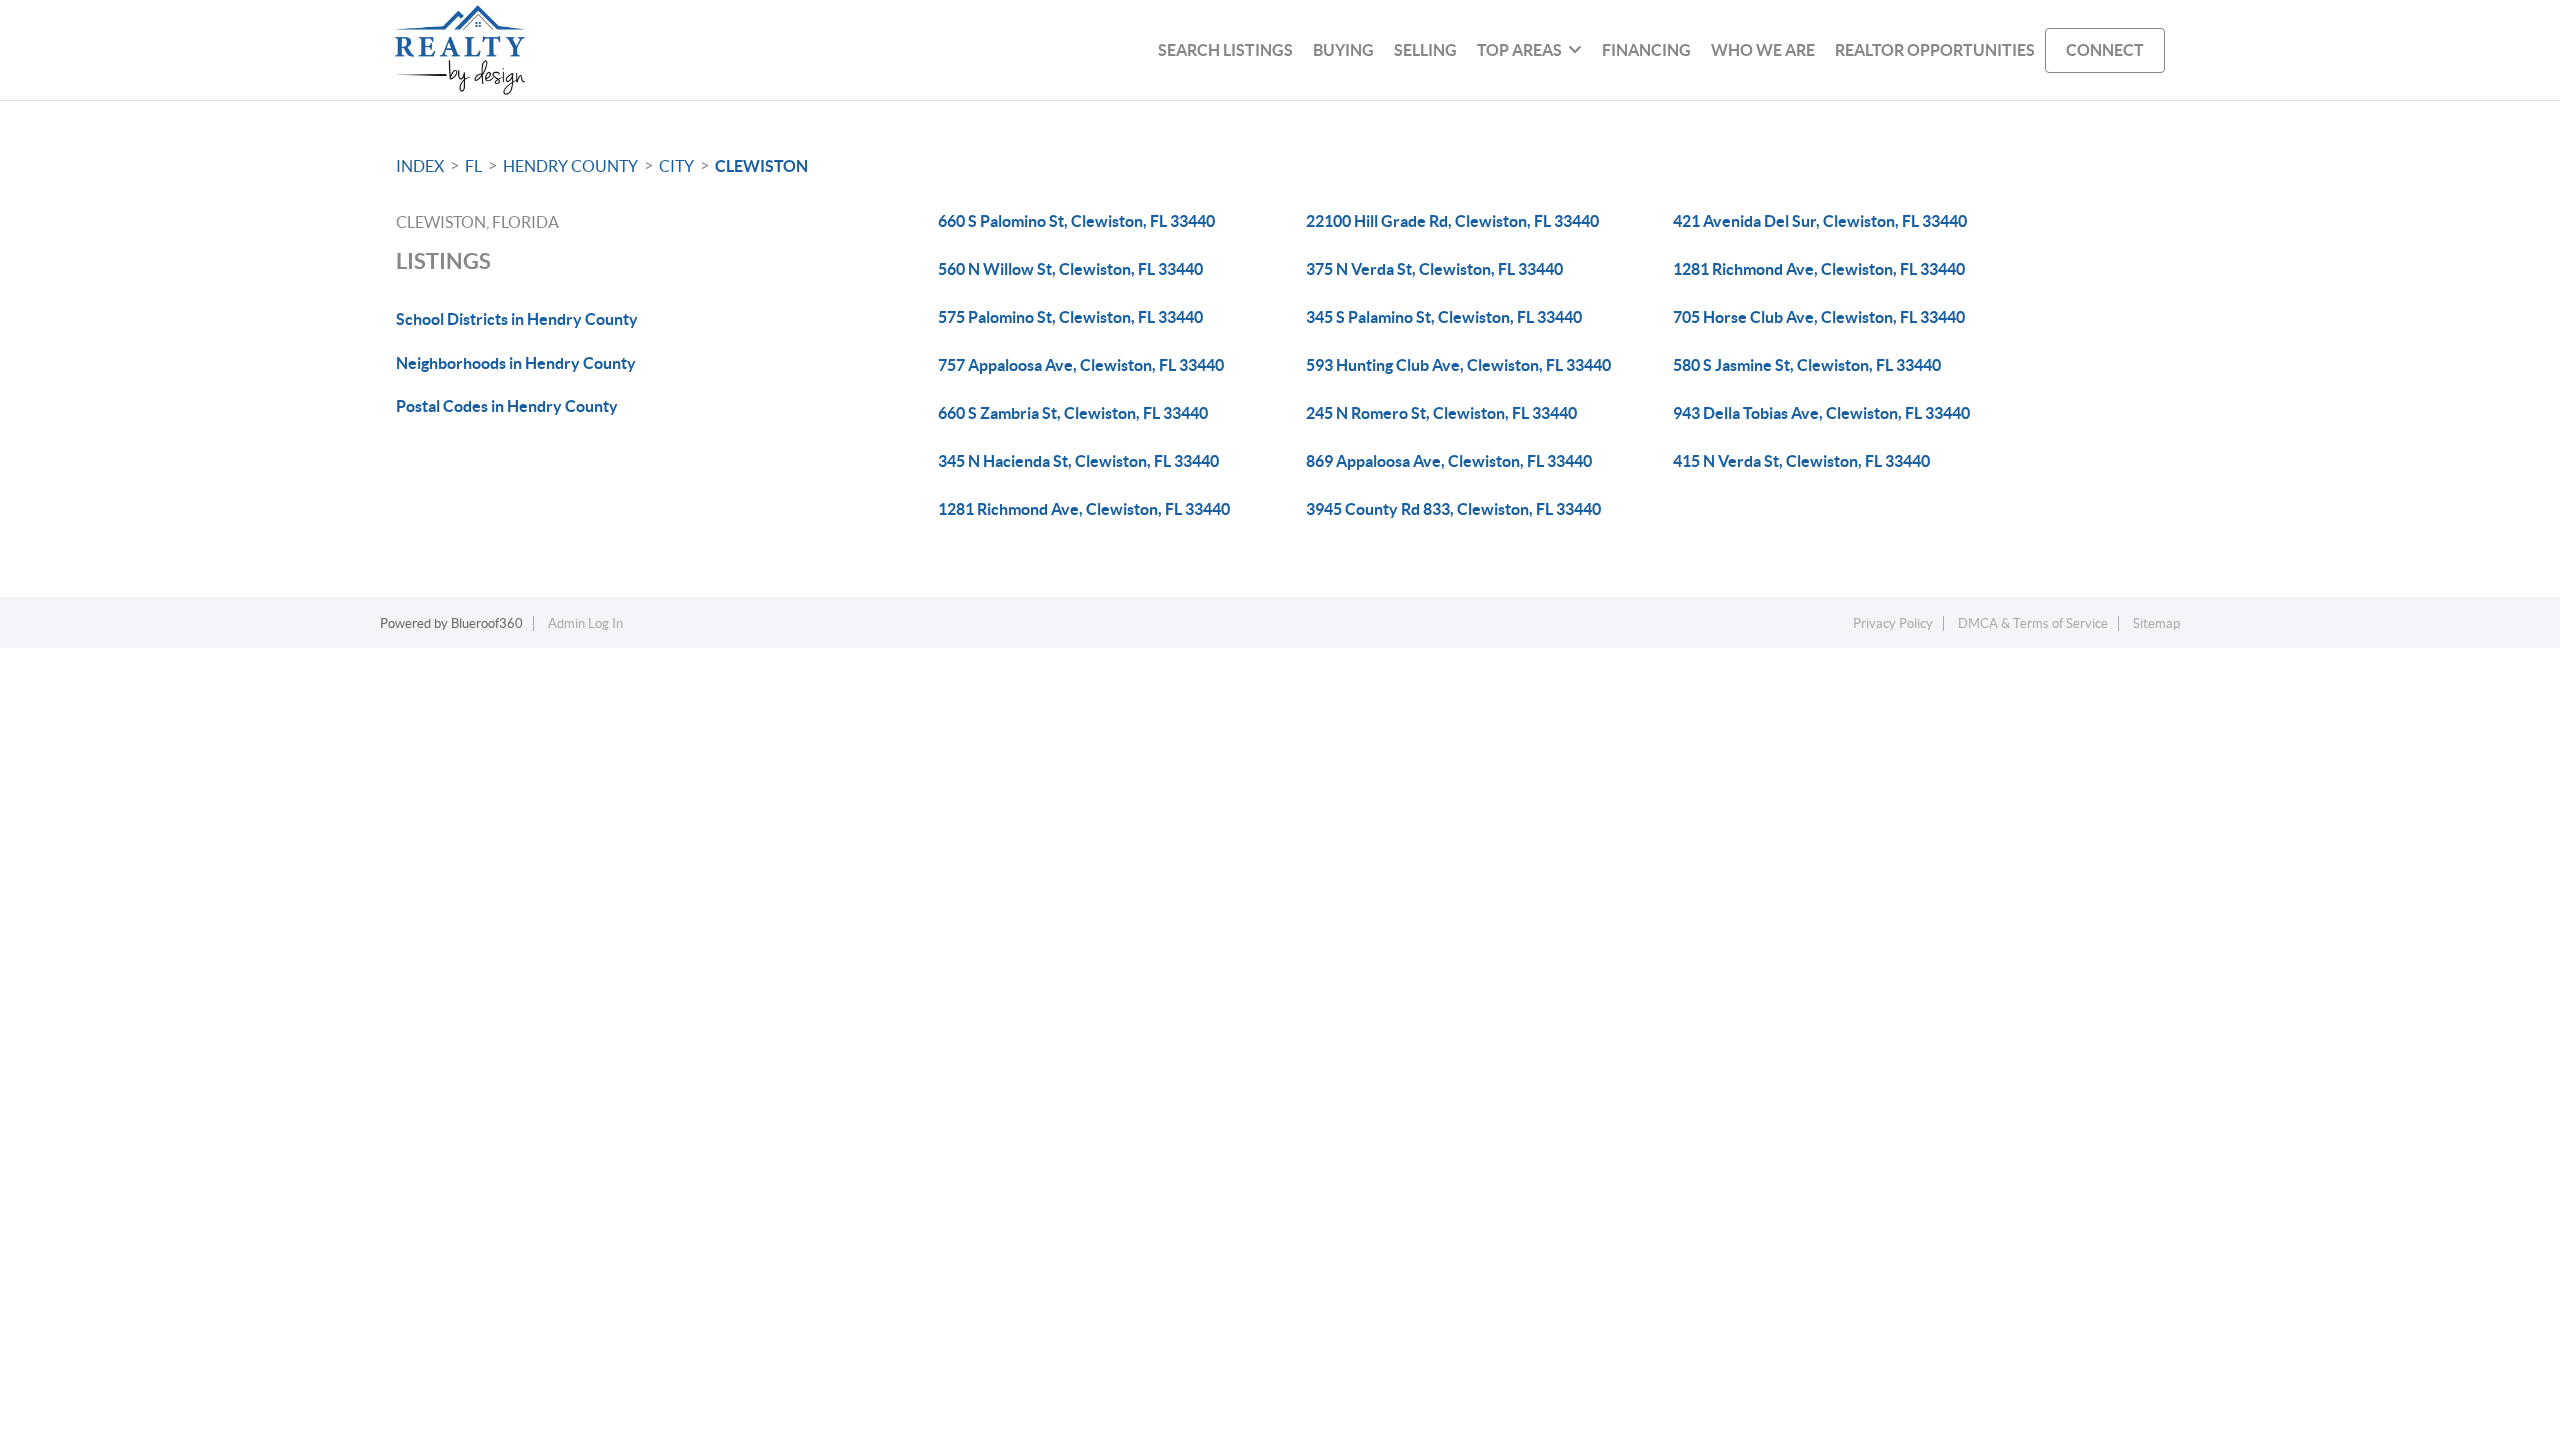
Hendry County (570, 166)
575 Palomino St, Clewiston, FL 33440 (1070, 317)
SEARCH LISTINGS (1225, 50)
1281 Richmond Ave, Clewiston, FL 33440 (1819, 269)
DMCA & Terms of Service (2033, 623)
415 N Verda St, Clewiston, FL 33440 (1801, 461)
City (676, 166)
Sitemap (2156, 623)
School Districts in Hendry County (517, 319)
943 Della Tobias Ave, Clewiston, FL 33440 (1821, 413)
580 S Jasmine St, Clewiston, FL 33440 (1807, 365)
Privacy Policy (1893, 623)
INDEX (420, 166)
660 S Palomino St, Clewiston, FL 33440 (1076, 221)
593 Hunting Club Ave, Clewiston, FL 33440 (1458, 365)
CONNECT (2105, 50)
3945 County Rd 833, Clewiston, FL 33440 (1453, 509)
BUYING (1343, 50)
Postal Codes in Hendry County (507, 406)
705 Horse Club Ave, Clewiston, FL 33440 (1819, 317)
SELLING (1425, 50)
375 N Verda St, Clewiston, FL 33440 (1434, 269)
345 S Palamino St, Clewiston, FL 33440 (1444, 317)
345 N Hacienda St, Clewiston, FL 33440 (1078, 461)
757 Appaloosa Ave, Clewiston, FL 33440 (1081, 365)
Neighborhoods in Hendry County (516, 363)
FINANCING (1646, 50)
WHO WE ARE (1763, 50)
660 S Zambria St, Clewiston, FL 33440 (1073, 413)
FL (473, 166)
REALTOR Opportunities (1935, 50)
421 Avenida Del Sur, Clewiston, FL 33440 (1820, 221)
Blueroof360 (487, 623)
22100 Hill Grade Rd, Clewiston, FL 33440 (1452, 221)
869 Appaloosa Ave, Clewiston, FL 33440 (1449, 461)
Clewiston (761, 166)
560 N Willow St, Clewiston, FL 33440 (1070, 269)
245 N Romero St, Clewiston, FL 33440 (1441, 413)
